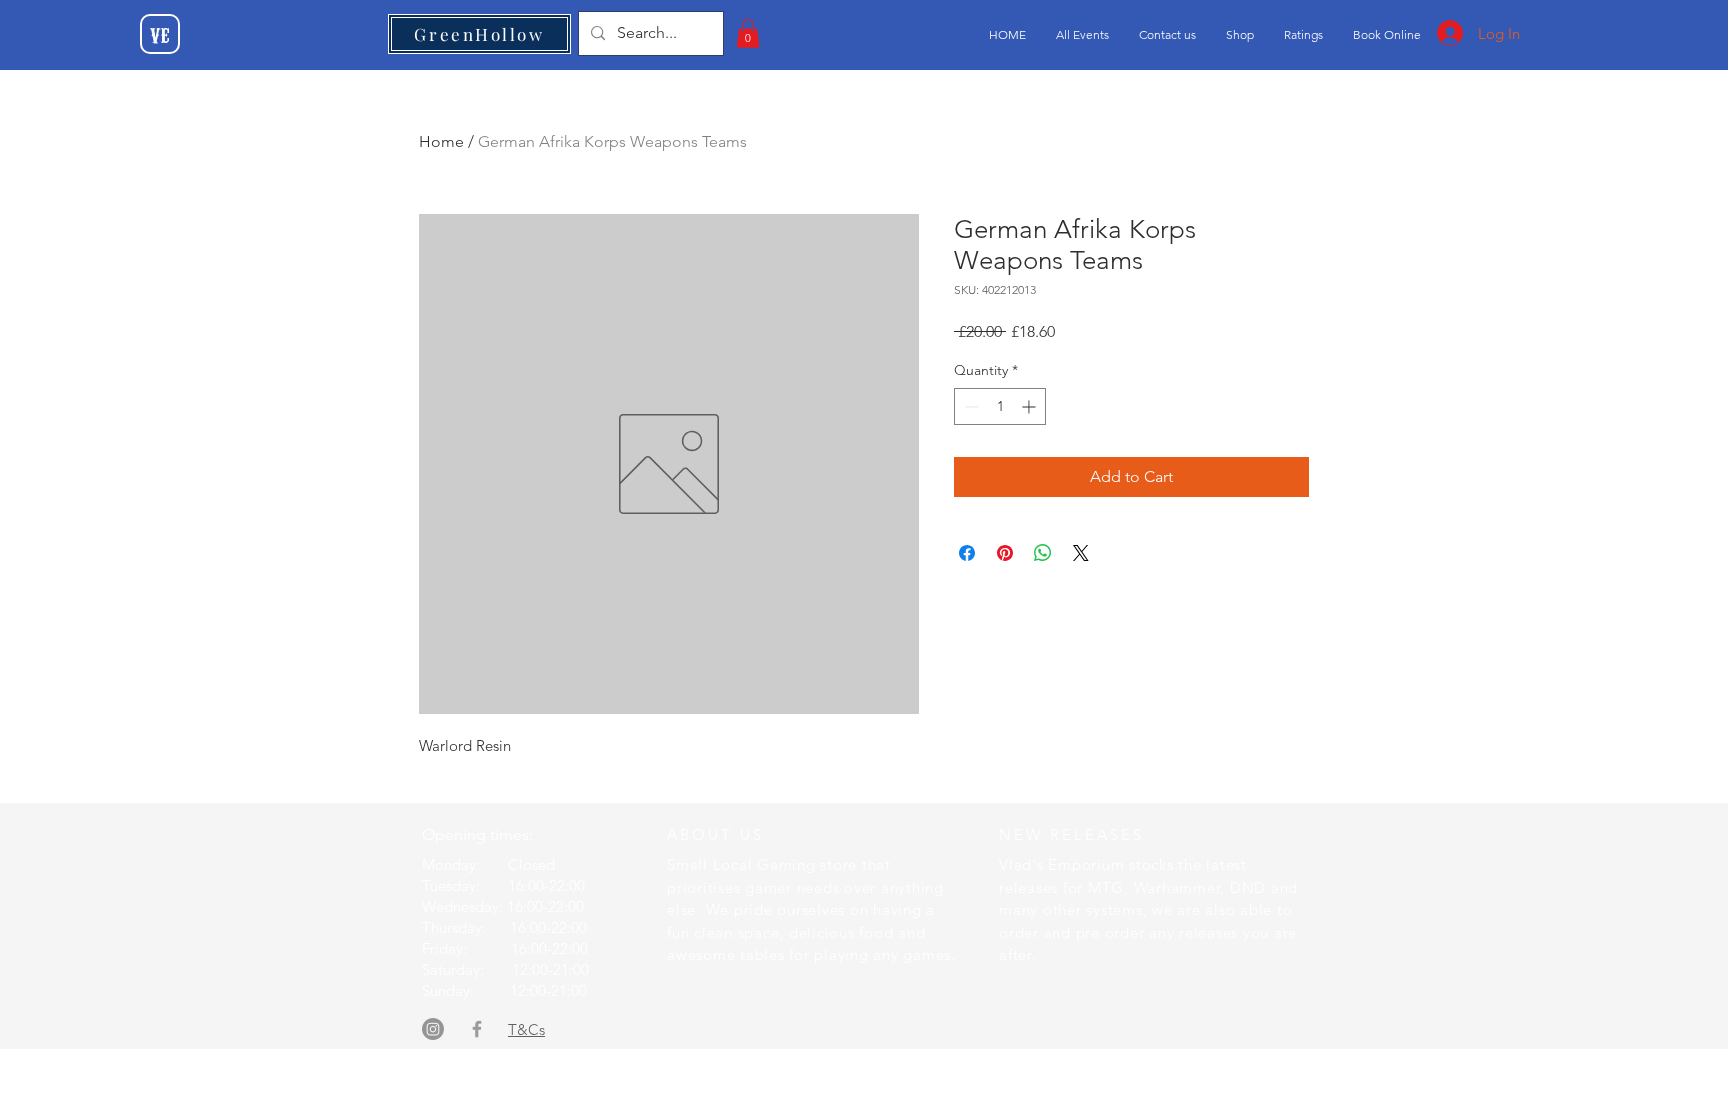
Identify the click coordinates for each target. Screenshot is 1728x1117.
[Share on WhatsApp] (1043, 553)
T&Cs (526, 1029)
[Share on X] (1081, 553)
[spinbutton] (1000, 406)
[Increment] (1030, 406)
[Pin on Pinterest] (1005, 553)
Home (441, 141)
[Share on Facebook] (967, 553)
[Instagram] (433, 1029)
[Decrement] (969, 406)
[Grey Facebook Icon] (477, 1029)
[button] (748, 33)
